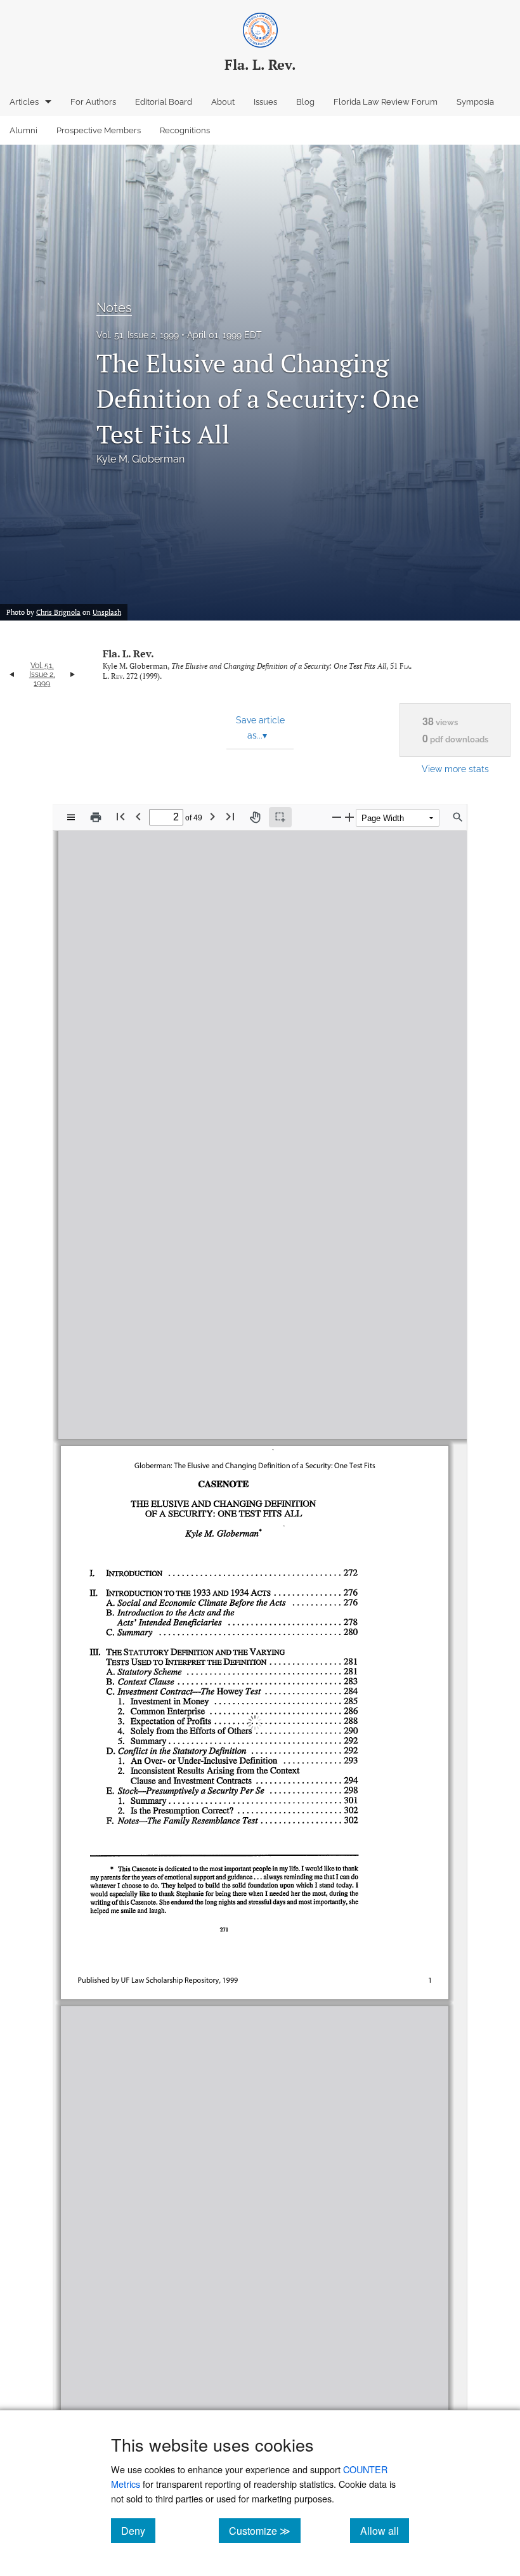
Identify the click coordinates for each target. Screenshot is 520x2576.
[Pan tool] (255, 817)
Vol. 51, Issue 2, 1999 (138, 335)
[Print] (96, 817)
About (223, 102)
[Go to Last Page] (230, 816)
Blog (305, 102)
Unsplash (107, 612)
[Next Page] (212, 816)
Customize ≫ (265, 2530)
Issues (265, 102)
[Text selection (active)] (280, 817)
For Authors (93, 102)
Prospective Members (99, 130)
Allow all (385, 2530)
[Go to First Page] (120, 816)
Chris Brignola (58, 612)
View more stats (455, 769)
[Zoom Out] (337, 817)
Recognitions (185, 130)
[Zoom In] (349, 817)
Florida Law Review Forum (386, 102)
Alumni (23, 130)
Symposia (475, 102)
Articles (24, 102)
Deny (138, 2530)
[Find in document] (458, 817)
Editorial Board (164, 102)
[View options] (71, 817)
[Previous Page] (138, 816)
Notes (114, 308)
